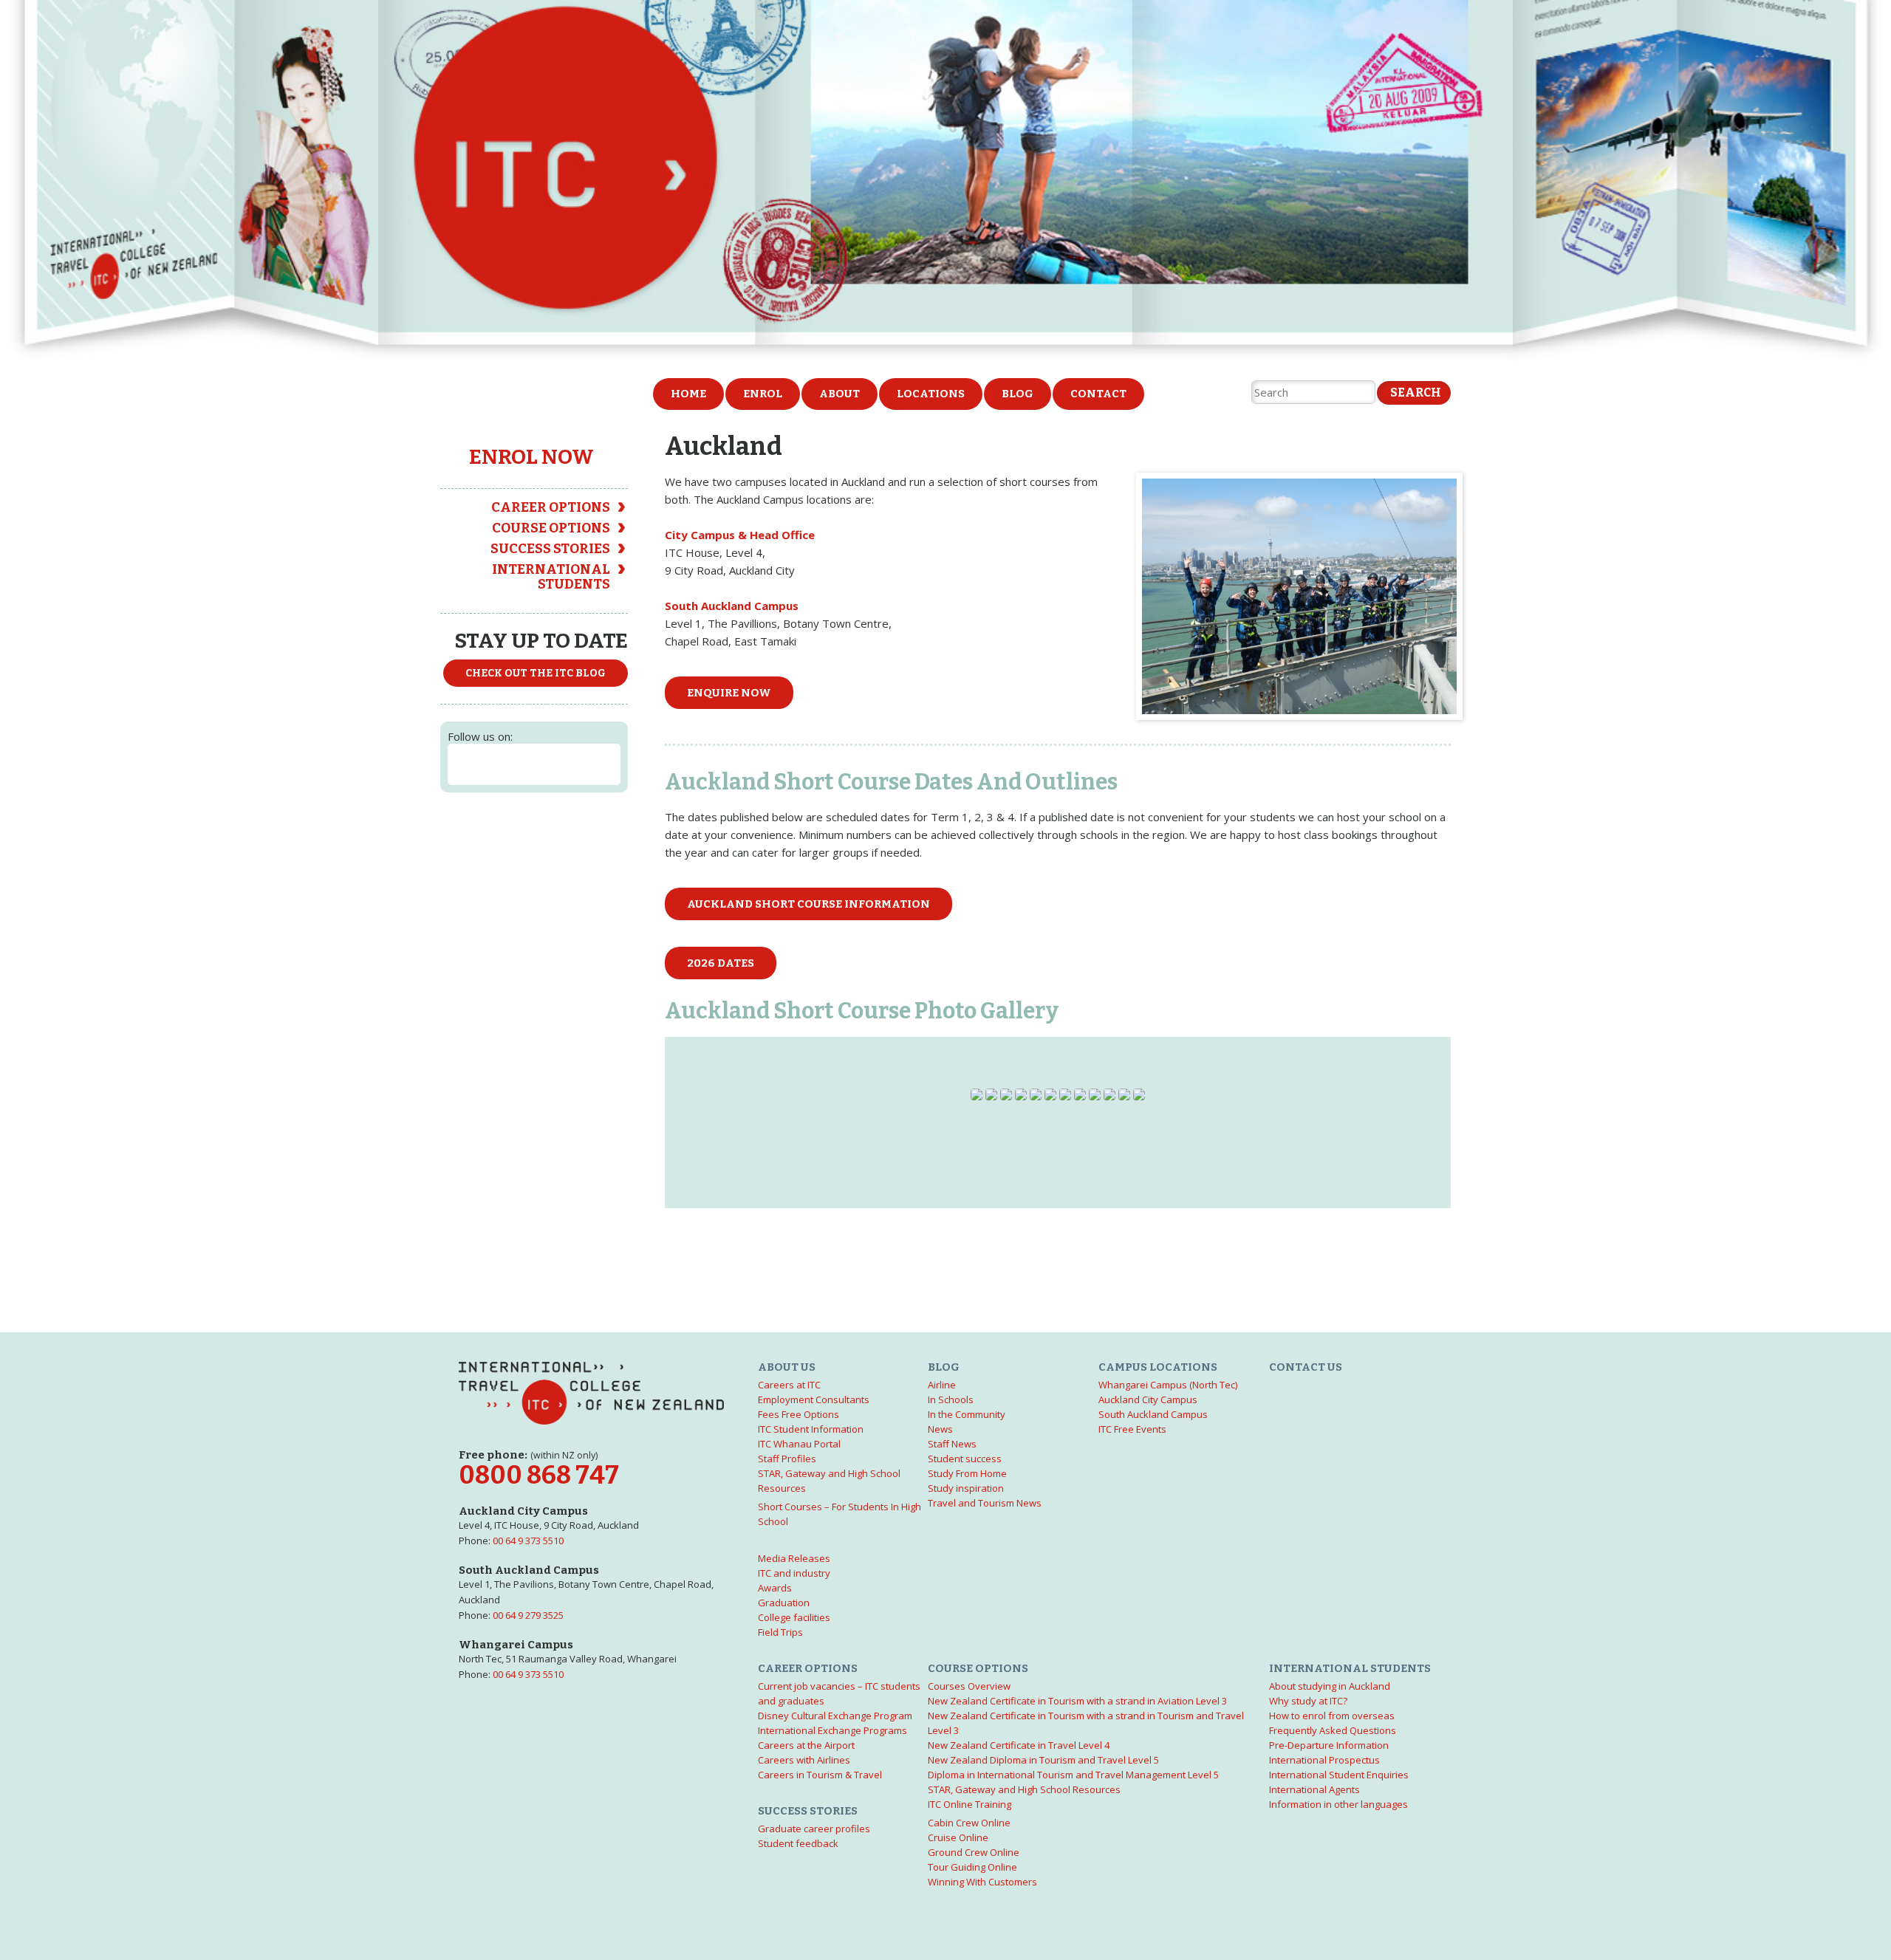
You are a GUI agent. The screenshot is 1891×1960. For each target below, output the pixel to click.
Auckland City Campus (1148, 1399)
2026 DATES (721, 963)
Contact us (1306, 1367)
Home (688, 394)
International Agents (1314, 1789)
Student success (965, 1459)
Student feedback (798, 1843)
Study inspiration (966, 1488)
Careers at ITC (789, 1385)
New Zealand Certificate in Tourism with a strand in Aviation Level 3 (1077, 1701)
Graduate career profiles (814, 1829)
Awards (775, 1588)
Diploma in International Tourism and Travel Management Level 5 (1073, 1775)
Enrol (763, 394)
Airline (942, 1385)
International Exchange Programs (832, 1730)
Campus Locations (1158, 1367)
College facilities (794, 1617)
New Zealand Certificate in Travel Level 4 (1019, 1745)
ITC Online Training (970, 1804)
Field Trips (780, 1632)
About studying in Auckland (1330, 1686)
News (940, 1429)
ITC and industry (794, 1573)
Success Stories (550, 549)
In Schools (951, 1399)
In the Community (967, 1414)
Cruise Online (958, 1837)
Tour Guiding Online (972, 1867)
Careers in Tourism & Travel (820, 1775)
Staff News (952, 1444)
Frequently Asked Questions (1333, 1730)
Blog (1018, 394)
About (840, 394)
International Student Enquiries (1339, 1775)
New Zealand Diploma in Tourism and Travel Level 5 (1043, 1760)
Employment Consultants (814, 1399)
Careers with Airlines (804, 1760)
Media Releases (794, 1558)
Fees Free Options (799, 1414)
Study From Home (967, 1473)
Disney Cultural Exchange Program (835, 1716)
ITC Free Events (1132, 1429)
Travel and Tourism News (985, 1503)
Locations (931, 394)
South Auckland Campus (1153, 1414)
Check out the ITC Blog (536, 673)
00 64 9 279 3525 (528, 1615)
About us (787, 1367)
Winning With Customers (982, 1882)
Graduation (784, 1603)
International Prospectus (1324, 1760)
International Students (551, 577)
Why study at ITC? (1308, 1701)
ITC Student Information (811, 1429)
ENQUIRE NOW (729, 693)
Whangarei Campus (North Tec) (1168, 1385)
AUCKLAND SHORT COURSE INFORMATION (808, 904)
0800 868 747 (539, 1475)
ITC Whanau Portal (799, 1444)
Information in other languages (1338, 1804)
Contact (1098, 394)
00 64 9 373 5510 (528, 1541)
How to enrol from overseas (1332, 1716)
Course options (551, 528)
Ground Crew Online (974, 1852)
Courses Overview (969, 1686)
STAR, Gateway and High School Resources (1024, 1789)
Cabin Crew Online (969, 1823)
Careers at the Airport (806, 1745)
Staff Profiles (787, 1459)
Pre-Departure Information (1329, 1745)
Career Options (551, 507)
